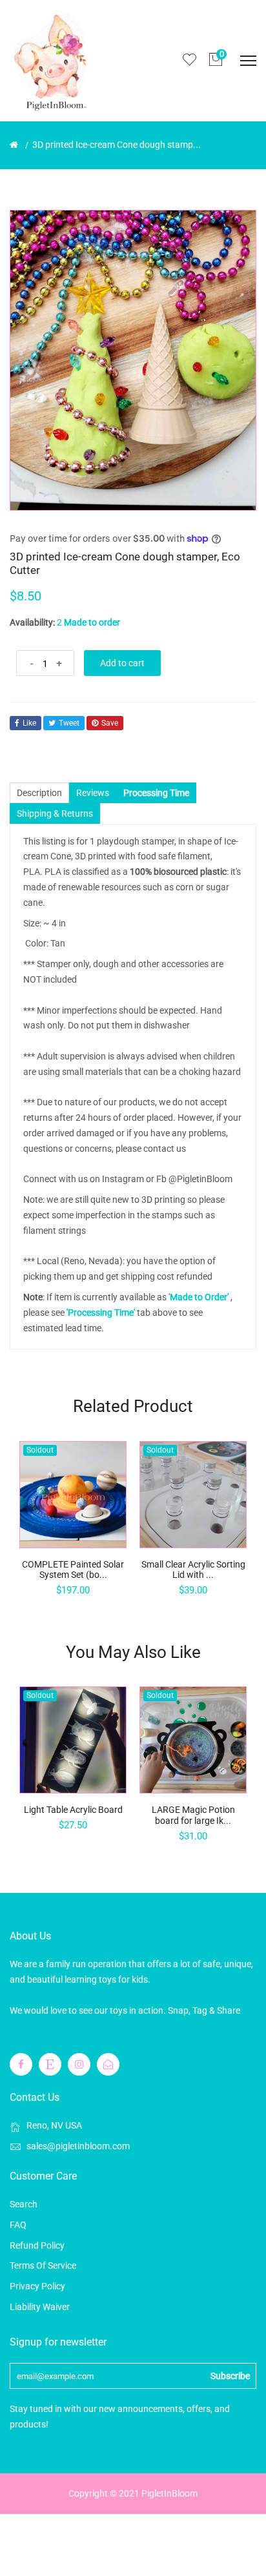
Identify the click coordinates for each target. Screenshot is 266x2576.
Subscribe (230, 2376)
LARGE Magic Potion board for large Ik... (193, 1815)
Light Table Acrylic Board (73, 1810)
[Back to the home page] (14, 145)
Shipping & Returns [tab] (55, 813)
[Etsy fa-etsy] (50, 2064)
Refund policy (37, 2245)
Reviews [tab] (93, 793)
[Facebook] (21, 2064)
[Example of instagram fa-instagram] (79, 2064)
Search (24, 2204)
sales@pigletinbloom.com (78, 2146)
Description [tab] (39, 793)
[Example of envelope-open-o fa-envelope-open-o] (108, 2064)
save (110, 723)
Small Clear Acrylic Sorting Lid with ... (193, 1570)
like (29, 723)
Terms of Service (43, 2265)
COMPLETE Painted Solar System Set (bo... (73, 1570)
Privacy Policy (37, 2286)
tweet (69, 723)
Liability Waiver (40, 2307)
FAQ (18, 2225)
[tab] (156, 793)
